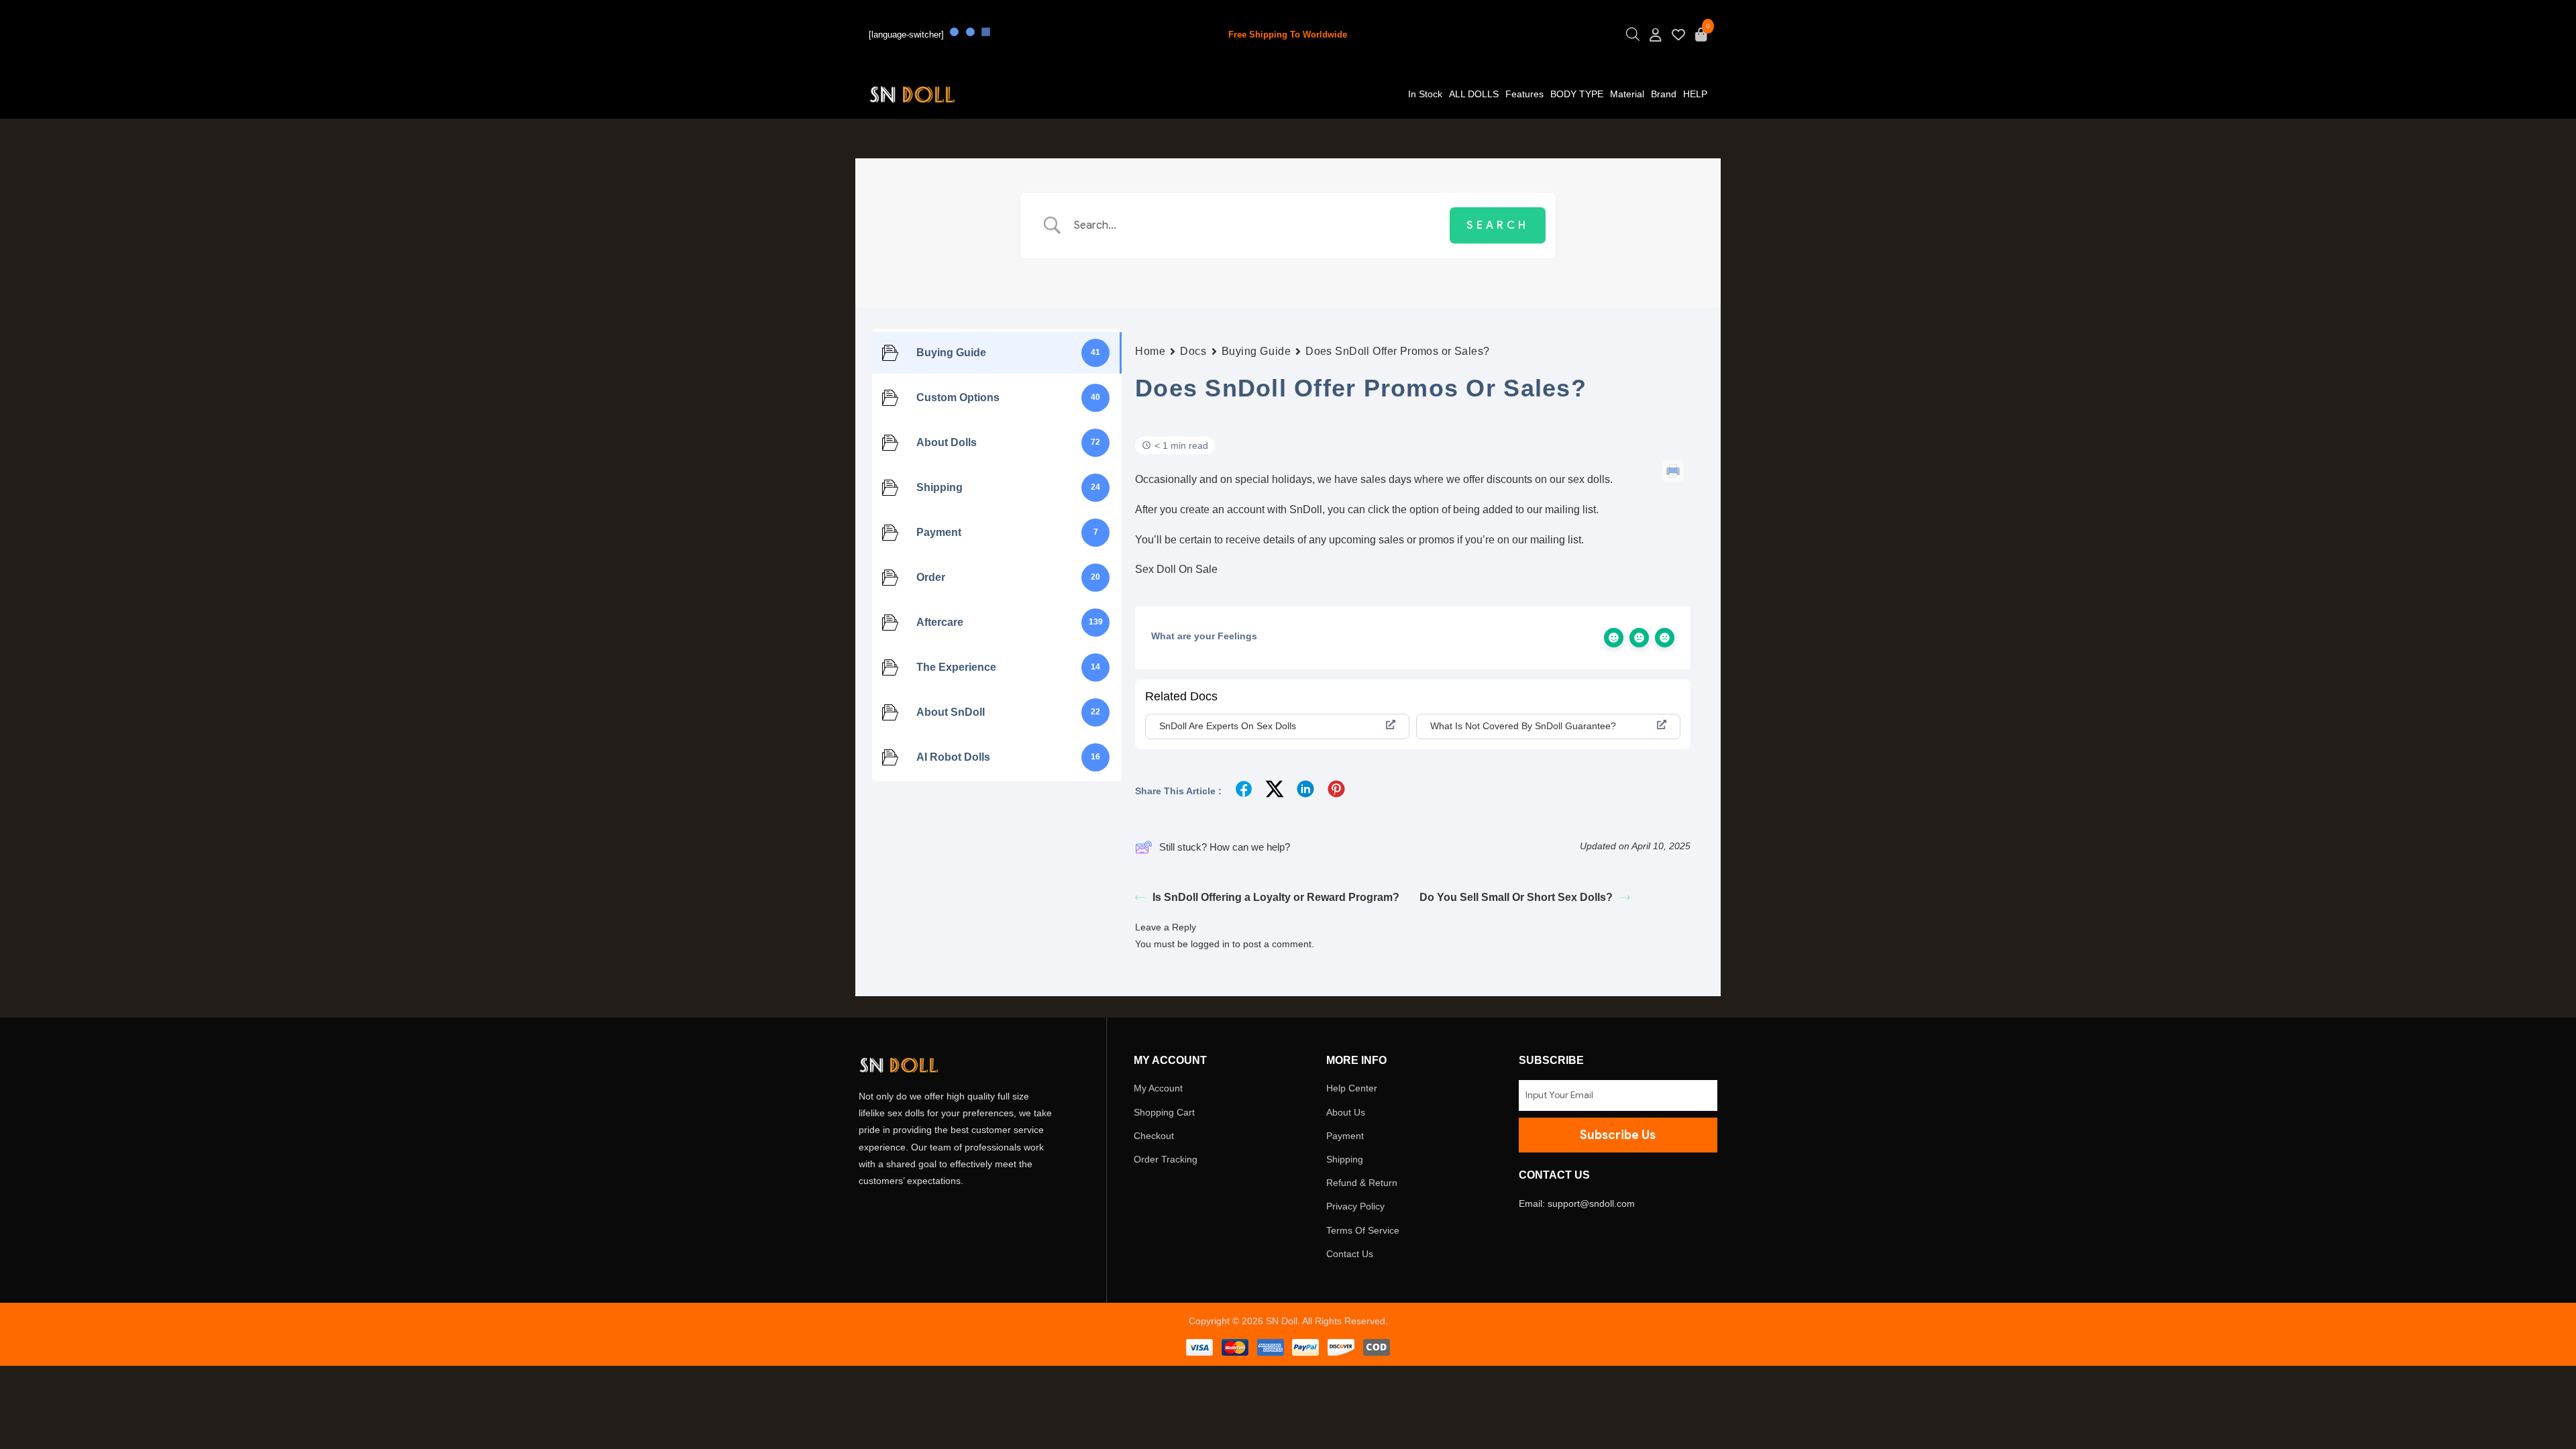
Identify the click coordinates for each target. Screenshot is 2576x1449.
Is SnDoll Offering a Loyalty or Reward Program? (1276, 897)
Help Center (1352, 1088)
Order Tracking (1166, 1159)
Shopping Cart (1164, 1112)
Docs (1193, 351)
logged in (1210, 944)
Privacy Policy (1355, 1206)
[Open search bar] (1633, 38)
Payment (1345, 1136)
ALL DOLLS (1474, 94)
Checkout (1154, 1136)
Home (1150, 351)
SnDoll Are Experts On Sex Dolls (1228, 726)
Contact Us (1350, 1254)
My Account (1158, 1088)
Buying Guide (1256, 351)
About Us (1346, 1112)
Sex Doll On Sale (1176, 569)
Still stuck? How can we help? (1225, 847)
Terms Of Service (1363, 1230)
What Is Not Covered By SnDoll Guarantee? (1523, 726)
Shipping (1345, 1159)
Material (1627, 94)
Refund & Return (1362, 1183)
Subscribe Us (1618, 1135)
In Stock (1425, 94)
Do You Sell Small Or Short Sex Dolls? (1516, 897)
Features (1524, 94)
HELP (1695, 94)
